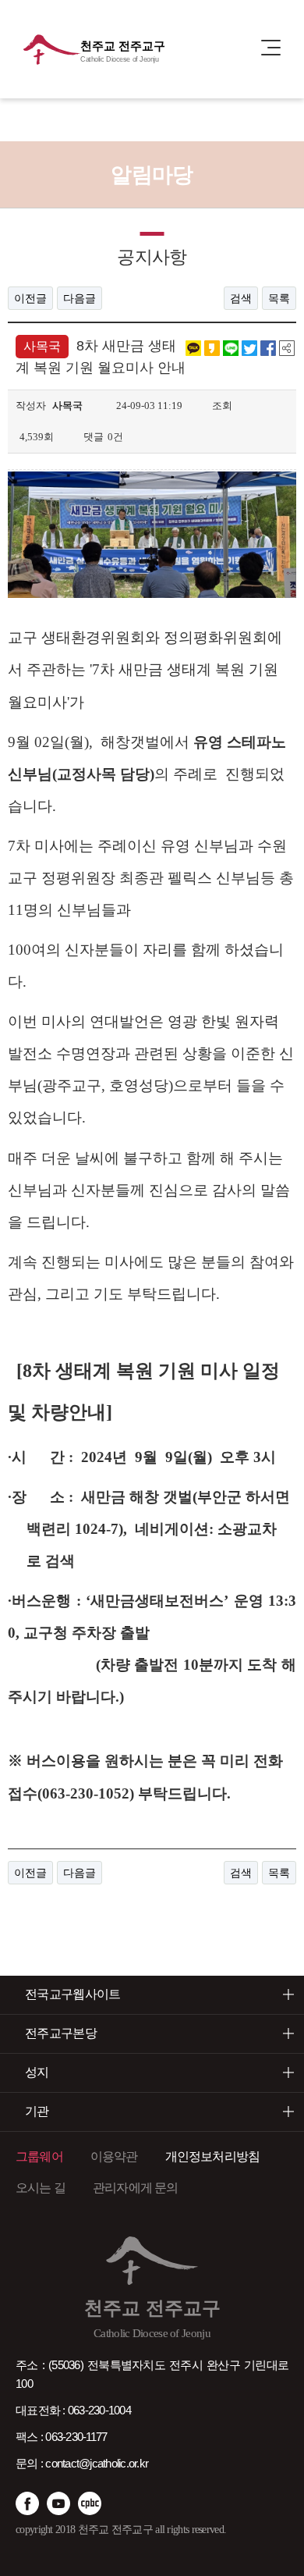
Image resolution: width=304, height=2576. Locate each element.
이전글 (30, 298)
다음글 (80, 298)
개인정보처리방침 (213, 2156)
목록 (279, 298)
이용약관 (114, 2156)
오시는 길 (41, 2188)
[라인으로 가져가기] (231, 347)
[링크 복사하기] (287, 347)
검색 (241, 298)
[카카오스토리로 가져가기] (212, 347)
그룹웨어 (39, 2156)
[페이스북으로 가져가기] (268, 347)
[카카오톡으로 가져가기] (193, 347)
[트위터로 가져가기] (249, 347)
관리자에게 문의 (136, 2188)
